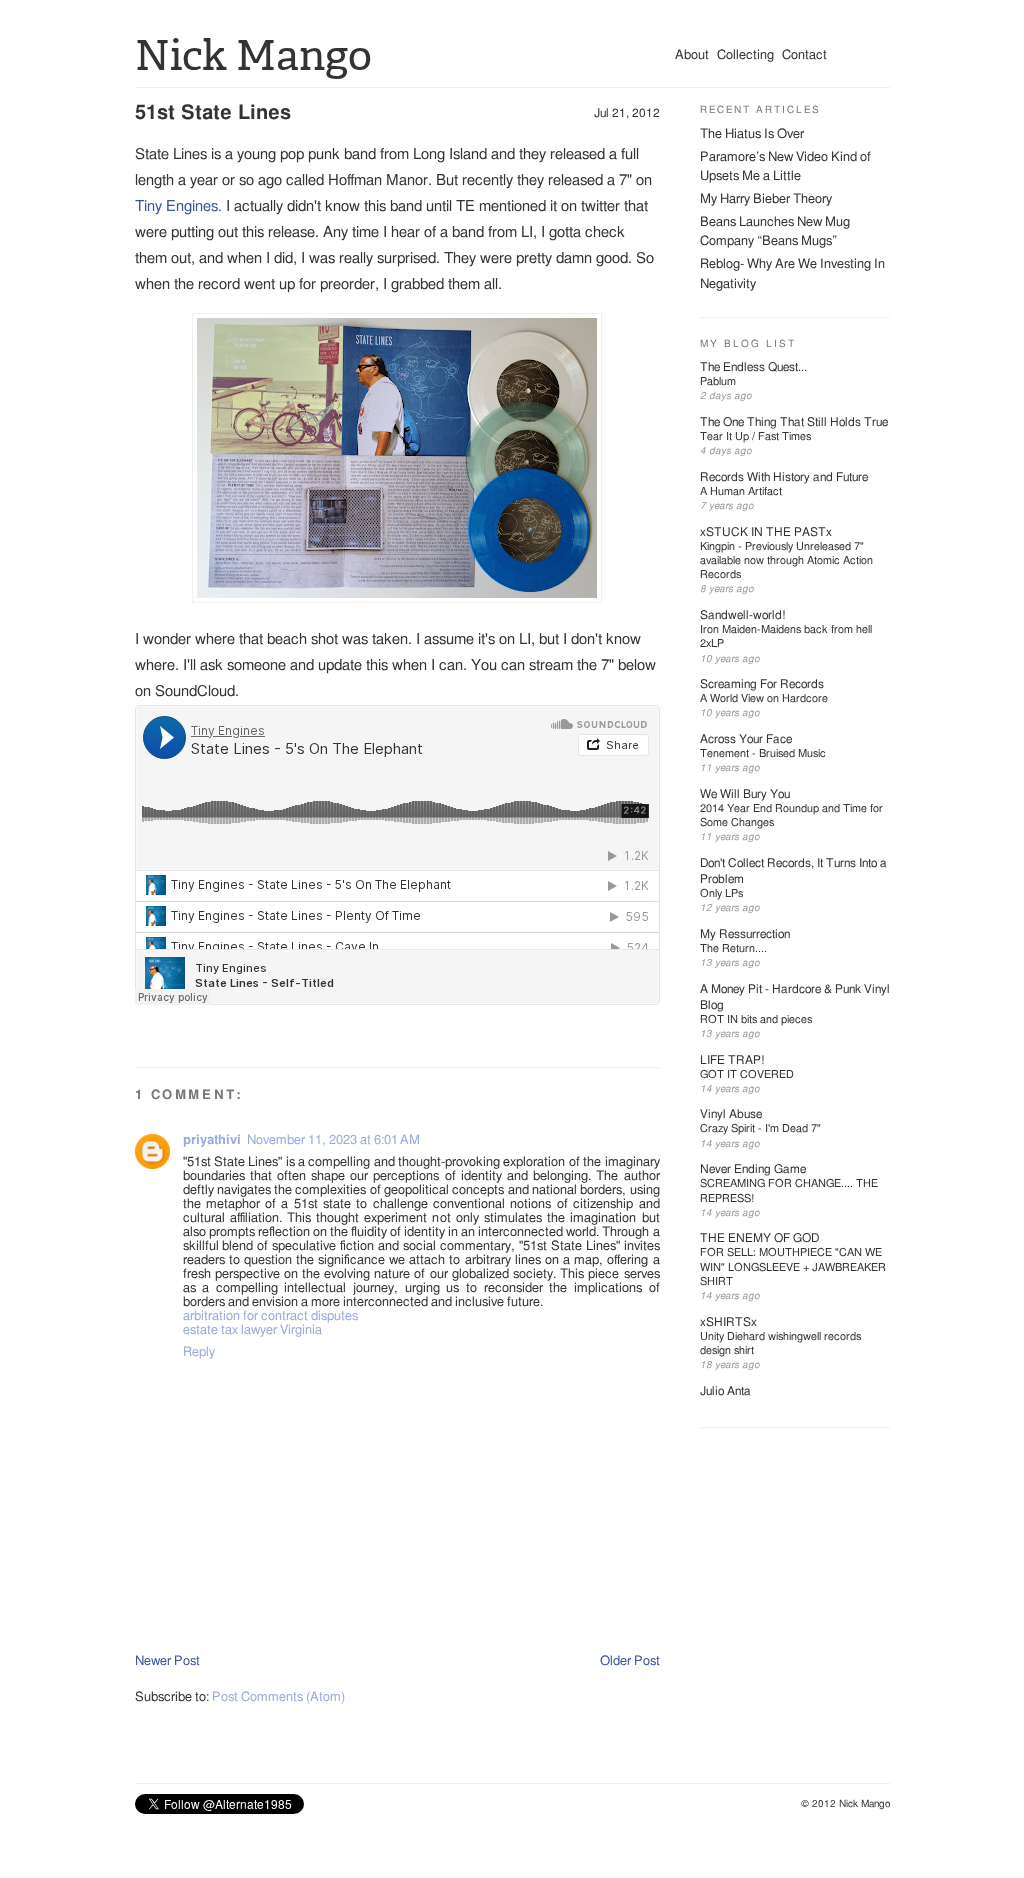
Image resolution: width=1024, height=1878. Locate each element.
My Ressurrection (745, 934)
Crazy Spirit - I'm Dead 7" (760, 1128)
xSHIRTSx (728, 1322)
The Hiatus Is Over (752, 134)
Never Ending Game (753, 1169)
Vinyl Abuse (731, 1114)
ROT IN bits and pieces (756, 1019)
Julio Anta (725, 1391)
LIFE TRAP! (732, 1060)
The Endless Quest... (753, 367)
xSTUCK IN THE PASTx (766, 532)
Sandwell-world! (743, 615)
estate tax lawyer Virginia (252, 1330)
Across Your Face (746, 739)
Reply (199, 1352)
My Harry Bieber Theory (766, 199)
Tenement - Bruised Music (763, 753)
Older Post (630, 1661)
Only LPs (721, 893)
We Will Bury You (745, 794)
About (692, 55)
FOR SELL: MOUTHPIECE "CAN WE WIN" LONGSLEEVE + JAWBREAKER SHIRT (793, 1267)
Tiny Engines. (178, 206)
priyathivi (212, 1140)
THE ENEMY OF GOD (759, 1238)
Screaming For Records (762, 684)
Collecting (745, 55)
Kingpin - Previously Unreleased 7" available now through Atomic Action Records (786, 561)
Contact (804, 55)
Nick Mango (253, 55)
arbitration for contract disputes (270, 1316)
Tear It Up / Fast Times (755, 436)
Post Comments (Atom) (278, 1697)
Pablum (718, 381)
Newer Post (167, 1661)
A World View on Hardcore (764, 698)
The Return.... (733, 948)
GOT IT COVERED (747, 1074)
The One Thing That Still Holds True (794, 422)
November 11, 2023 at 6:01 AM (333, 1140)
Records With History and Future (784, 477)
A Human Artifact (741, 491)
